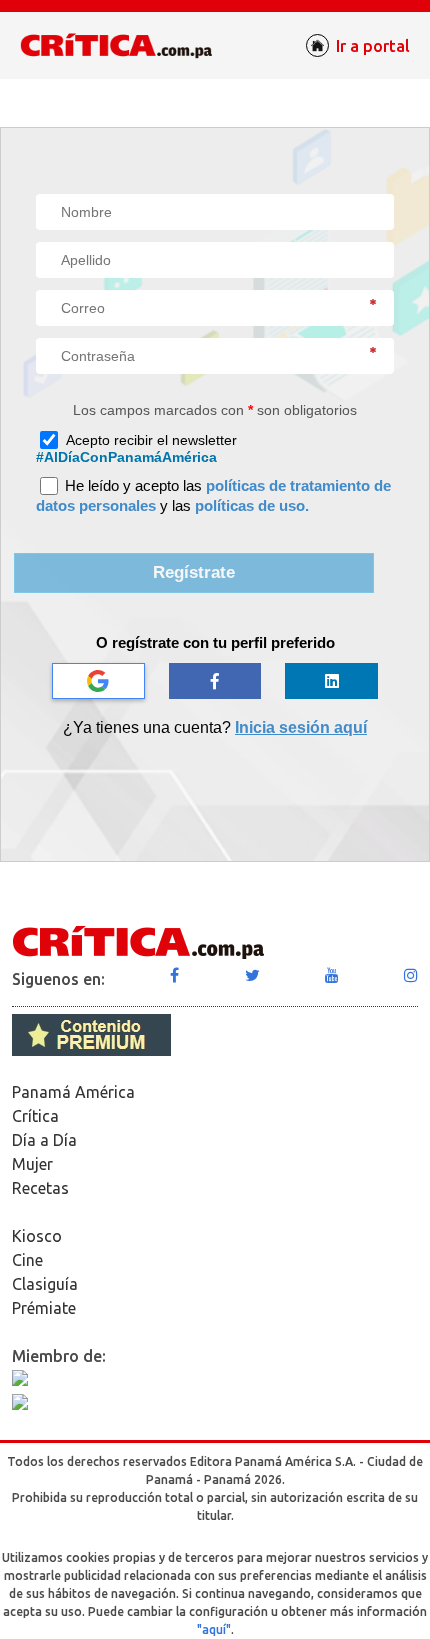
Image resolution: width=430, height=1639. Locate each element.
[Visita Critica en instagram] (411, 975)
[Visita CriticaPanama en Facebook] (174, 975)
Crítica (35, 1116)
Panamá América (73, 1092)
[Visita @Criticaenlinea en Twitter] (252, 975)
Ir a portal (373, 46)
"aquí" (214, 1629)
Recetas (40, 1188)
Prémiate (44, 1308)
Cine (27, 1260)
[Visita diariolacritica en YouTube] (332, 975)
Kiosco (37, 1236)
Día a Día (44, 1140)
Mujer (32, 1164)
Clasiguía (45, 1284)
